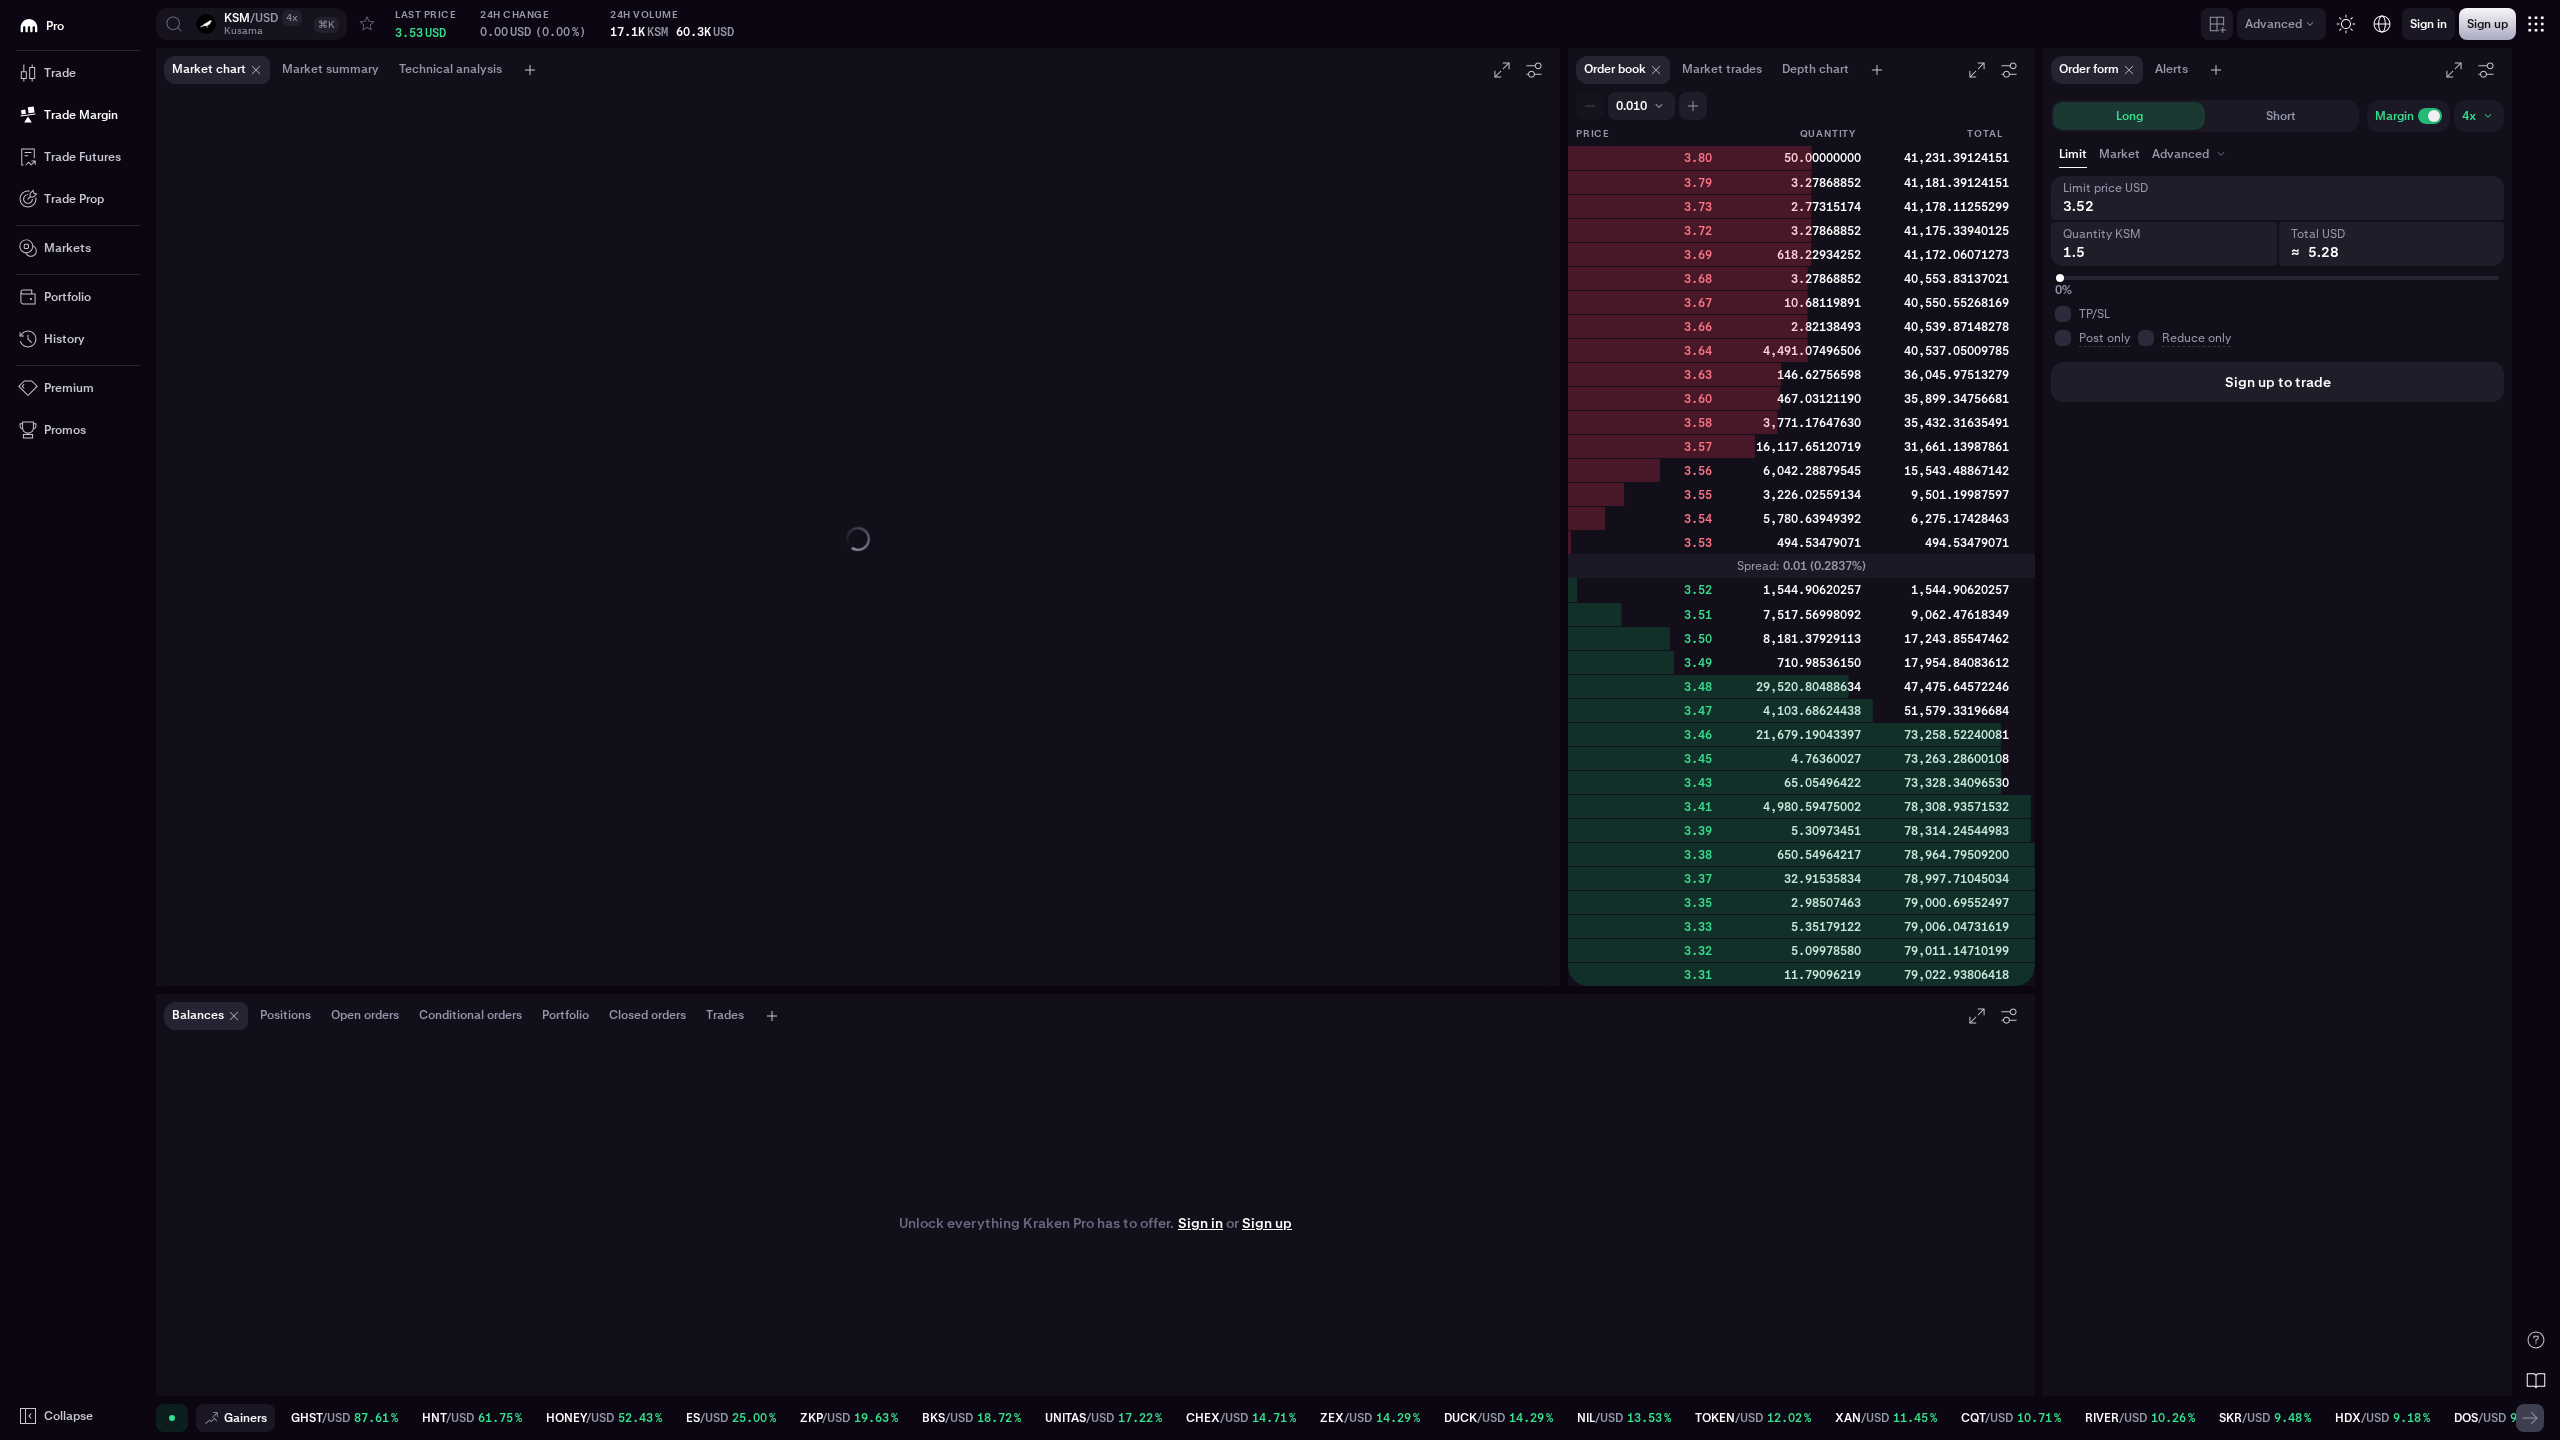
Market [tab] (2119, 154)
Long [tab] (2129, 116)
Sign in (1200, 1223)
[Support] (2536, 1340)
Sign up (1267, 1223)
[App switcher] (2536, 24)
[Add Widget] (2217, 24)
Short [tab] (2281, 116)
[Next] (2530, 1418)
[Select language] (2382, 24)
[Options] (1534, 70)
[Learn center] (2536, 1380)
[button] (251, 24)
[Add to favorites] (367, 24)
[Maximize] (1502, 70)
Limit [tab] (2073, 154)
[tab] (2190, 154)
